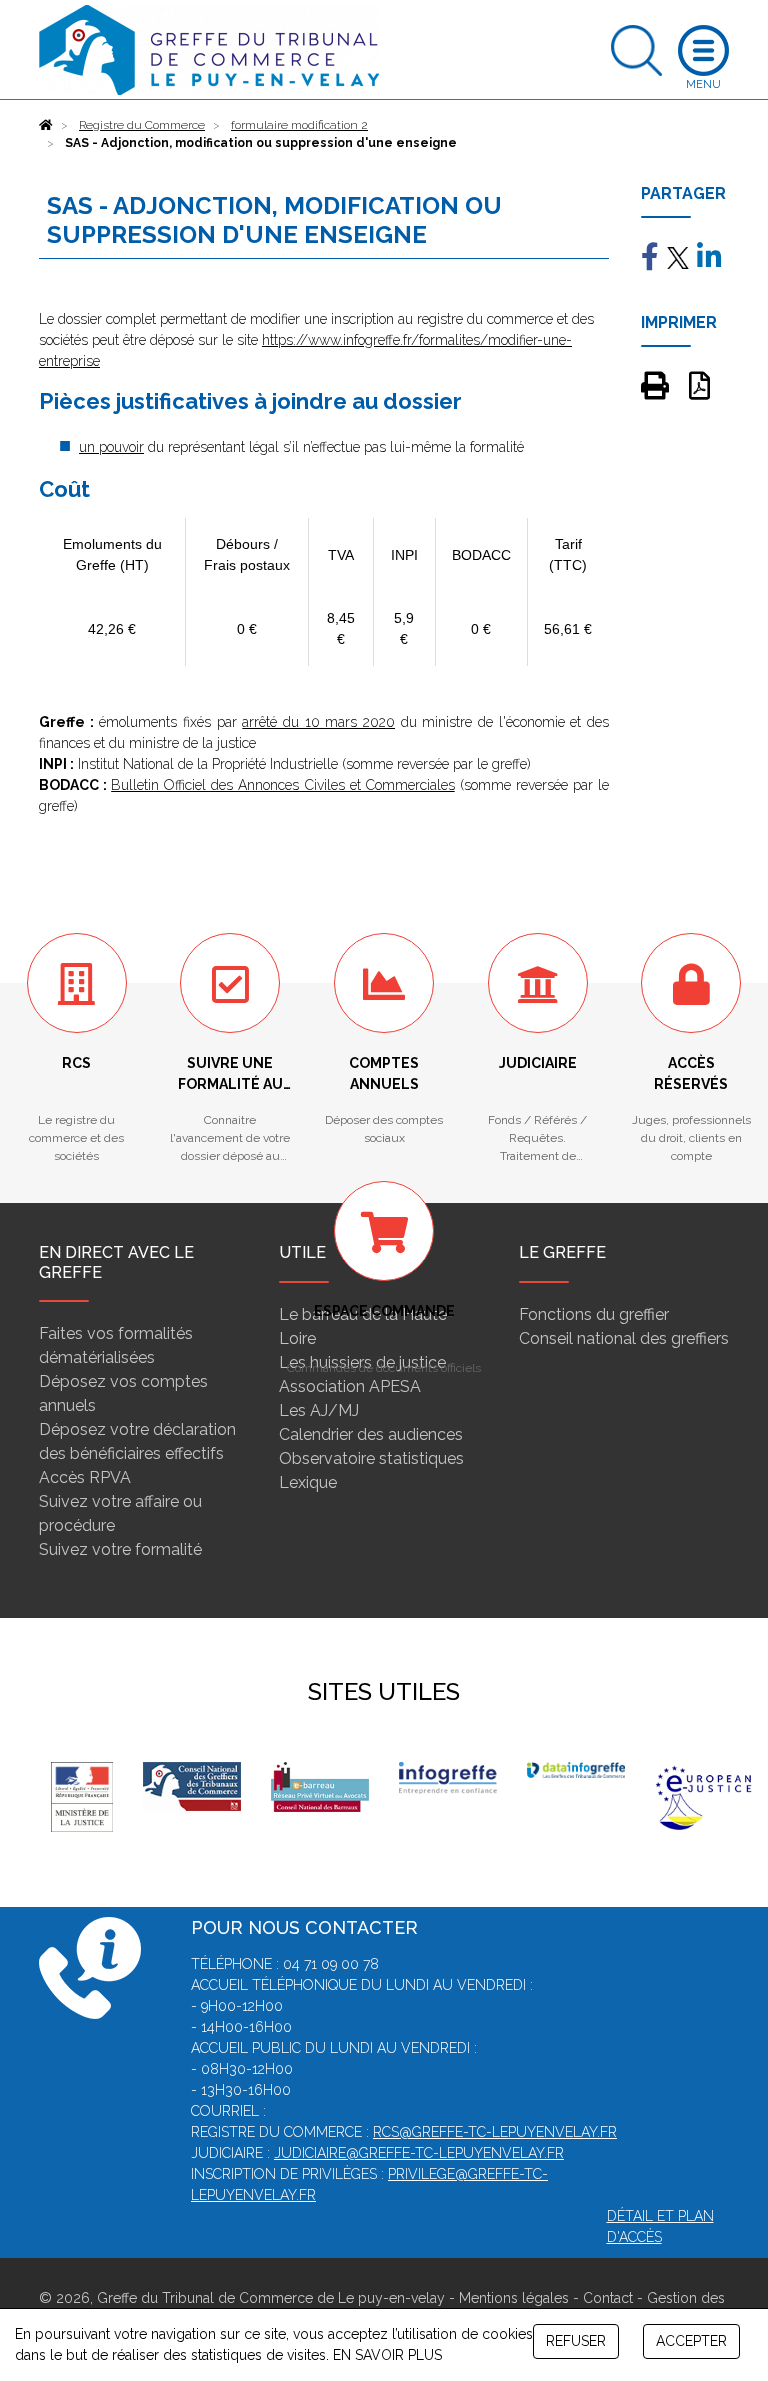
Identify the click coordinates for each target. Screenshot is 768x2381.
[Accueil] (46, 125)
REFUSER (576, 2341)
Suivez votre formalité (120, 1549)
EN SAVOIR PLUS (387, 2355)
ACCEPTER (691, 2341)
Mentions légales (514, 2298)
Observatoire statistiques (371, 1458)
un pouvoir (111, 447)
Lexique (308, 1482)
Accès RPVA (85, 1477)
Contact (608, 2298)
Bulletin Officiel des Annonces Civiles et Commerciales (283, 785)
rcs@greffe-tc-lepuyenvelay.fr (495, 2132)
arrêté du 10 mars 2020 (318, 722)
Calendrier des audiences (371, 1434)
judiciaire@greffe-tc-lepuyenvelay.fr (419, 2153)
